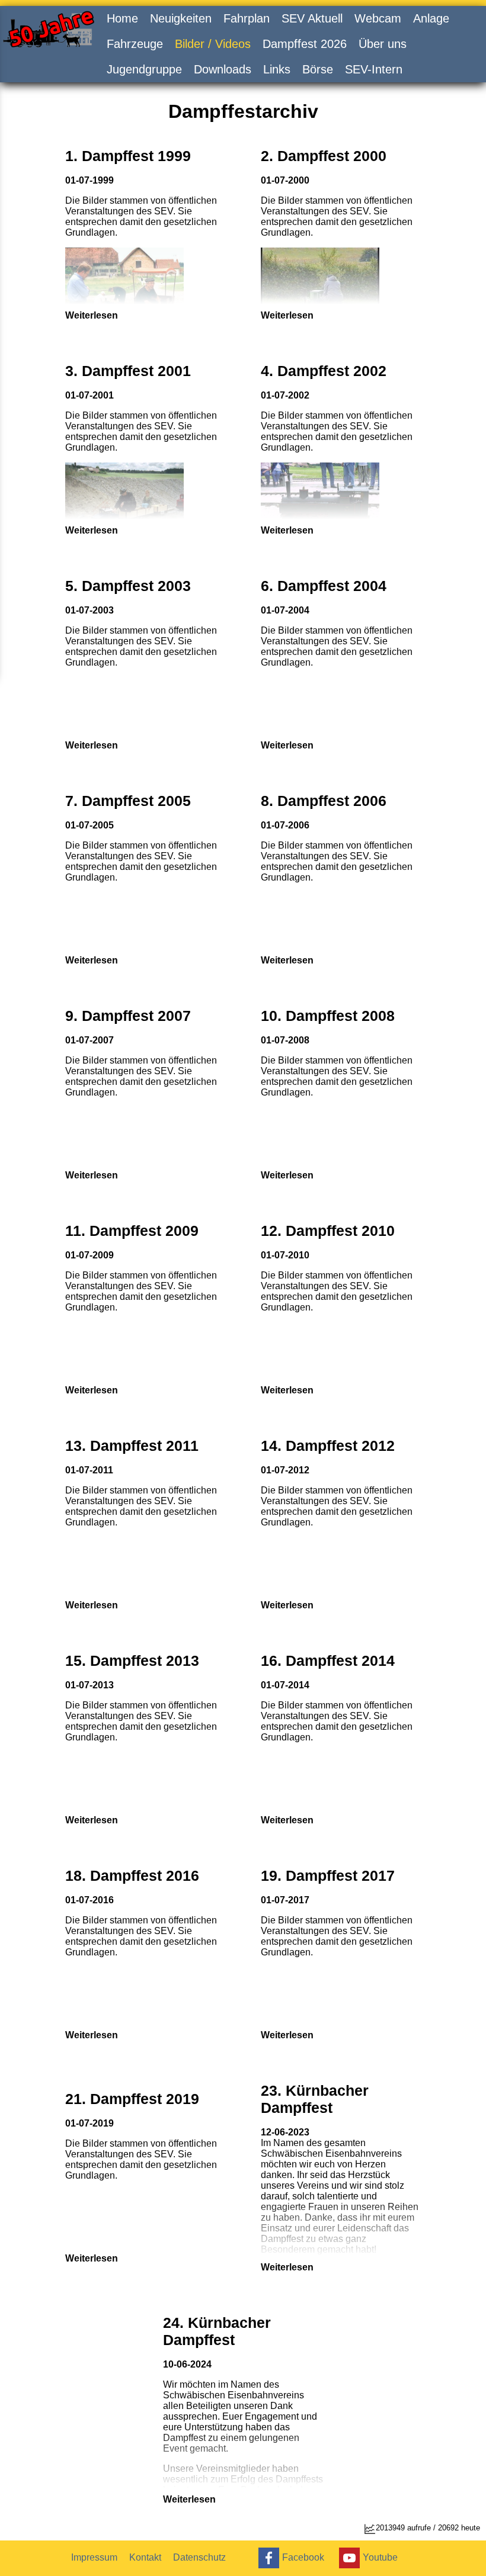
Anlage (431, 18)
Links (277, 69)
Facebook (303, 2557)
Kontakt (145, 2557)
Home (122, 18)
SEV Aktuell (312, 18)
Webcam (378, 18)
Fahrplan (247, 18)
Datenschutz (199, 2557)
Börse (318, 69)
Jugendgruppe (144, 69)
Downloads (223, 69)
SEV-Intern (374, 69)
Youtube (380, 2557)
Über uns (383, 44)
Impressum (94, 2557)
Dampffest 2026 (305, 44)
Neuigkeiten (181, 18)
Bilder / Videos (213, 44)
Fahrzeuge (135, 44)
